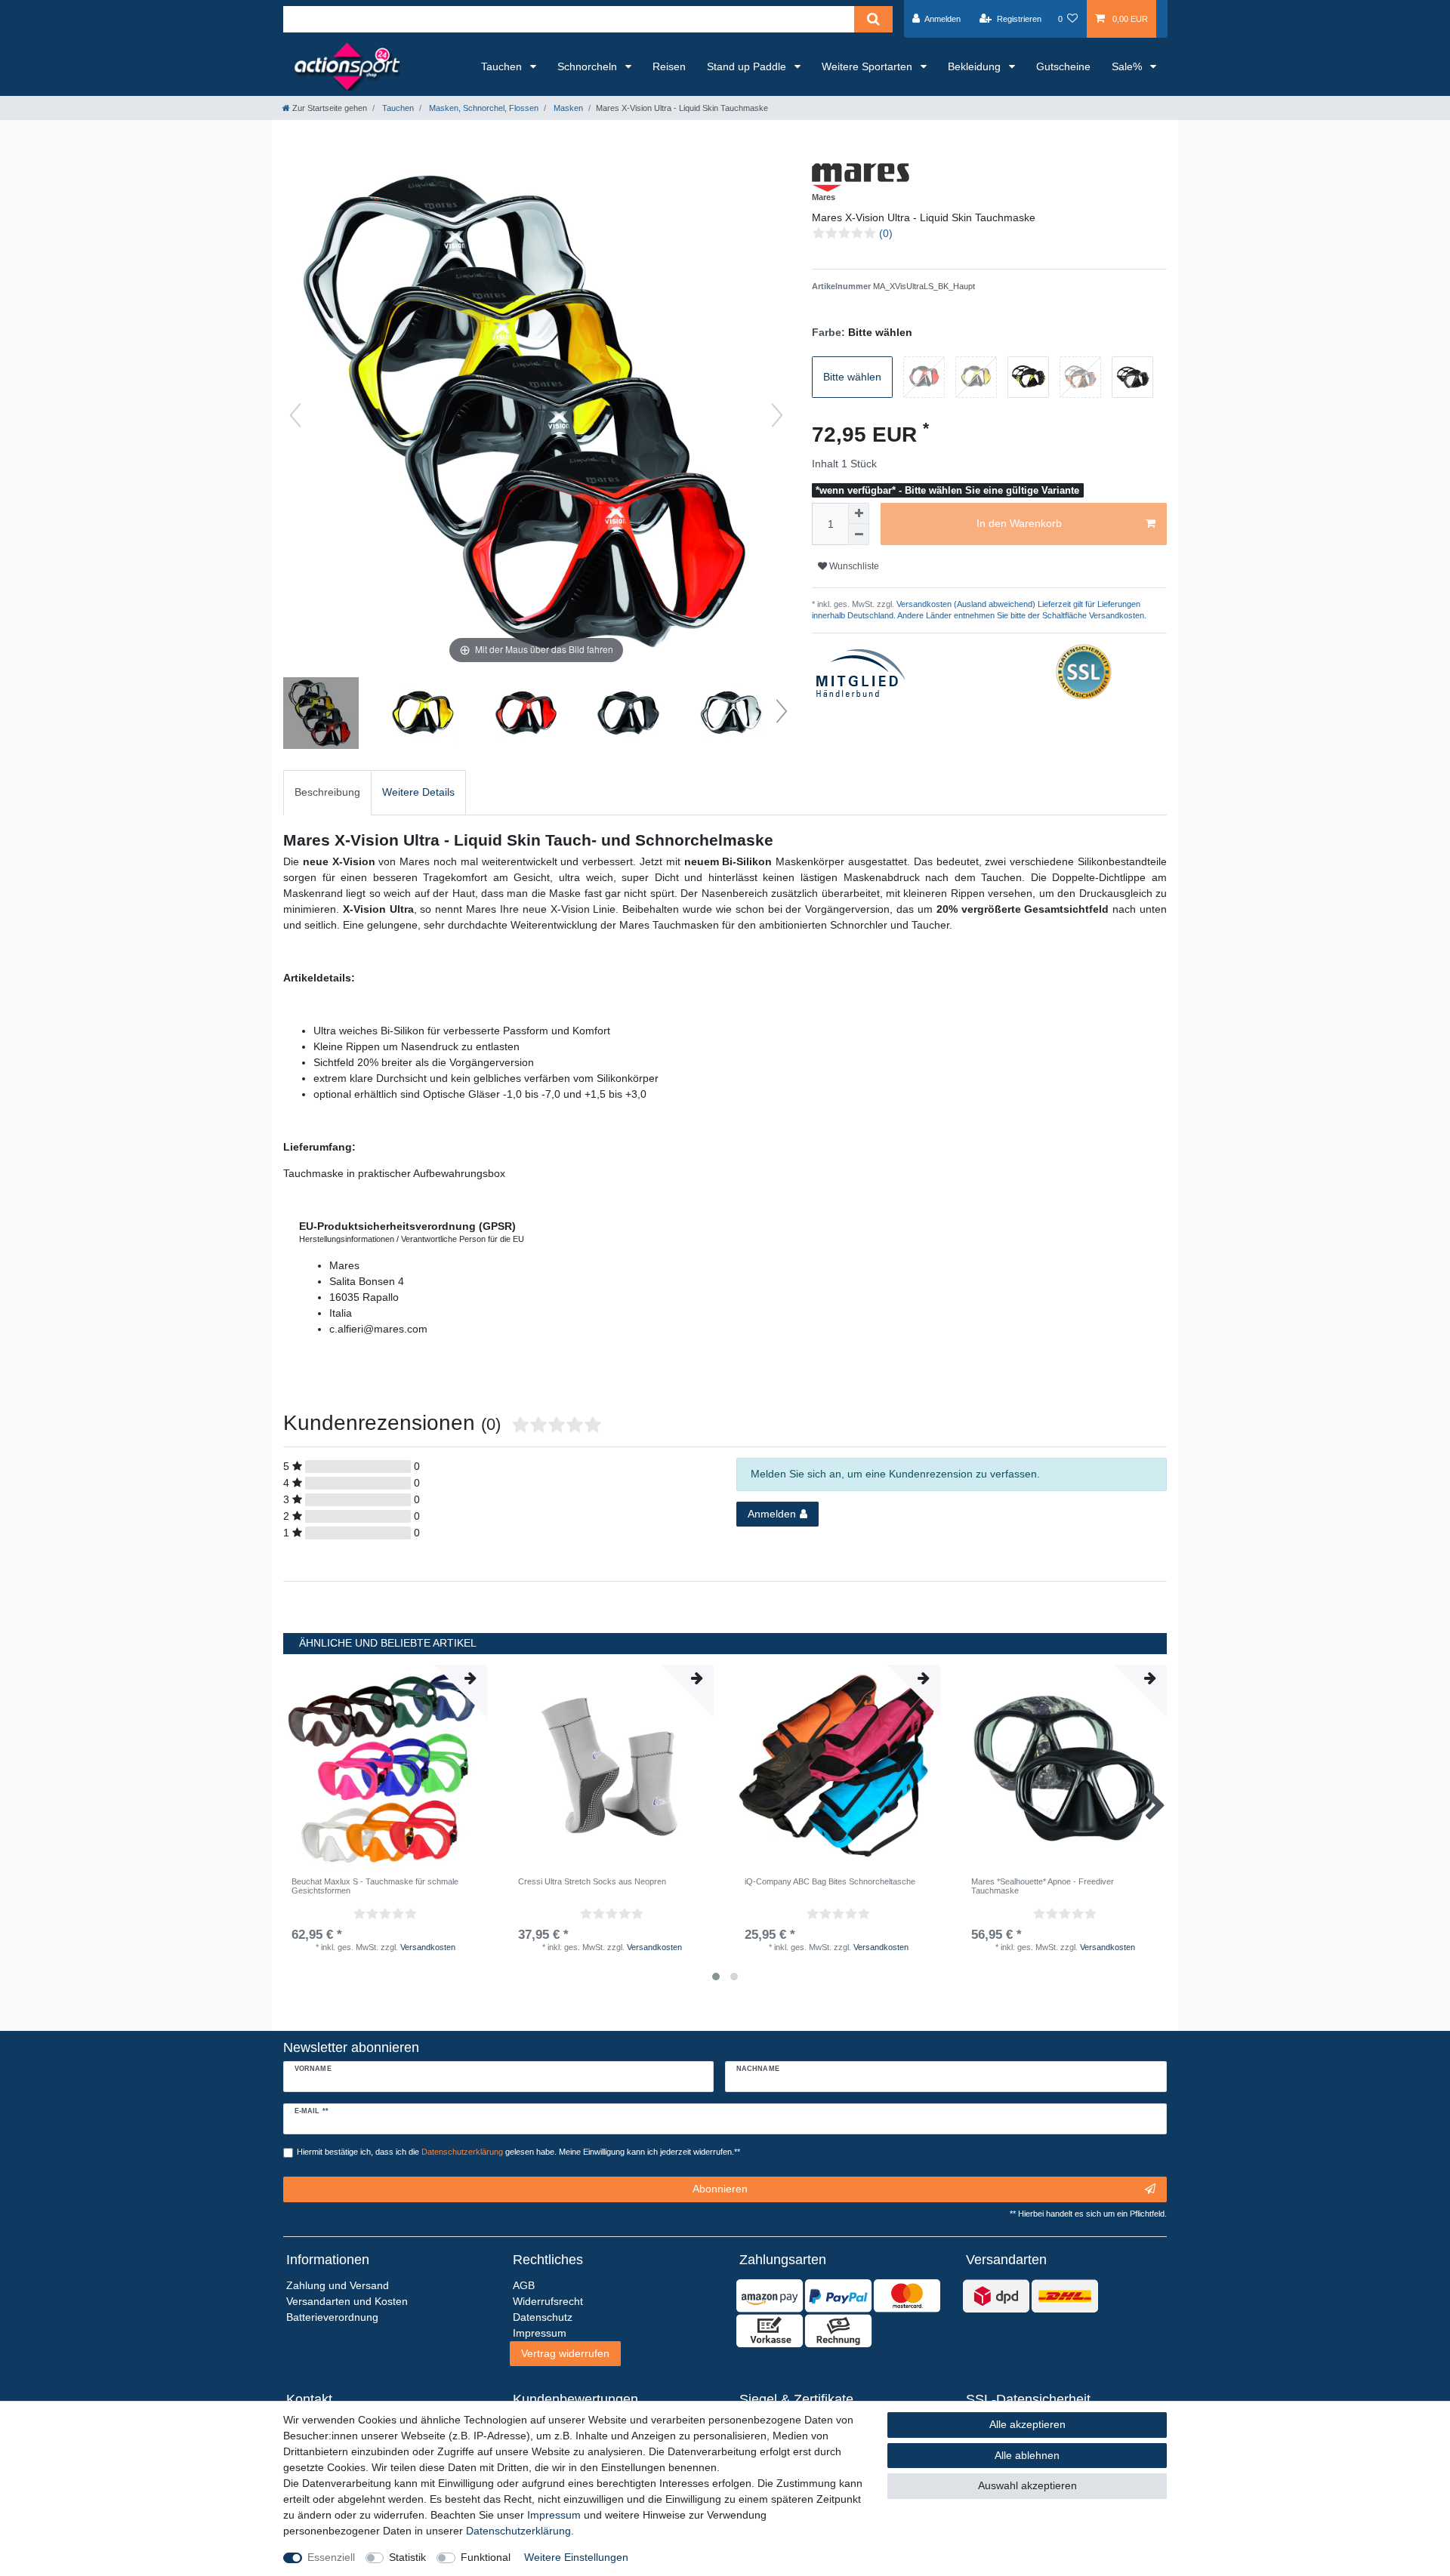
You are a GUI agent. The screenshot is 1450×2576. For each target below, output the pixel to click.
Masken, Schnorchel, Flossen (483, 108)
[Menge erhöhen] (859, 513)
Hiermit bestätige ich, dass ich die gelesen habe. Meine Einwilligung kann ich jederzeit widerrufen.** (518, 2152)
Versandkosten (428, 1947)
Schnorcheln (589, 66)
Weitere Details (418, 792)
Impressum (554, 2515)
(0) (886, 233)
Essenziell (331, 2557)
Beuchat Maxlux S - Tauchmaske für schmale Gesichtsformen (375, 1886)
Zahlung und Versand (338, 2285)
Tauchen (503, 66)
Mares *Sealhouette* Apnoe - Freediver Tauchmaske (1043, 1886)
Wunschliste (853, 566)
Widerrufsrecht (548, 2301)
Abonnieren (720, 2189)
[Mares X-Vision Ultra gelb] (424, 715)
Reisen (669, 66)
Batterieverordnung (332, 2317)
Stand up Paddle (748, 66)
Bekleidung (976, 66)
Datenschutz (543, 2317)
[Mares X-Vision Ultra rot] (526, 715)
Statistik (407, 2557)
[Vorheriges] (295, 415)
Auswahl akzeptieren (1027, 2485)
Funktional (486, 2557)
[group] (385, 1767)
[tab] (327, 792)
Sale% (1128, 66)
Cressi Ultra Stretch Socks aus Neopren (592, 1881)
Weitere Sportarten (868, 66)
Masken (567, 108)
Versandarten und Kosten (347, 2301)
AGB (524, 2285)
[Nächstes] (777, 415)
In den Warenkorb (1019, 523)
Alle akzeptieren (1027, 2424)
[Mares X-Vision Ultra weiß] (732, 715)
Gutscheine (1063, 66)
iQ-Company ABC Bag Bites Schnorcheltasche (830, 1881)
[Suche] (873, 19)
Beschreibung (327, 792)
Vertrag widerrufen (565, 2353)
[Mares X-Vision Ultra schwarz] (629, 715)
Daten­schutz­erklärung (518, 2531)
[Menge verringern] (859, 535)
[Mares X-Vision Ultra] (321, 715)
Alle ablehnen (1027, 2455)
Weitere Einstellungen (576, 2557)
